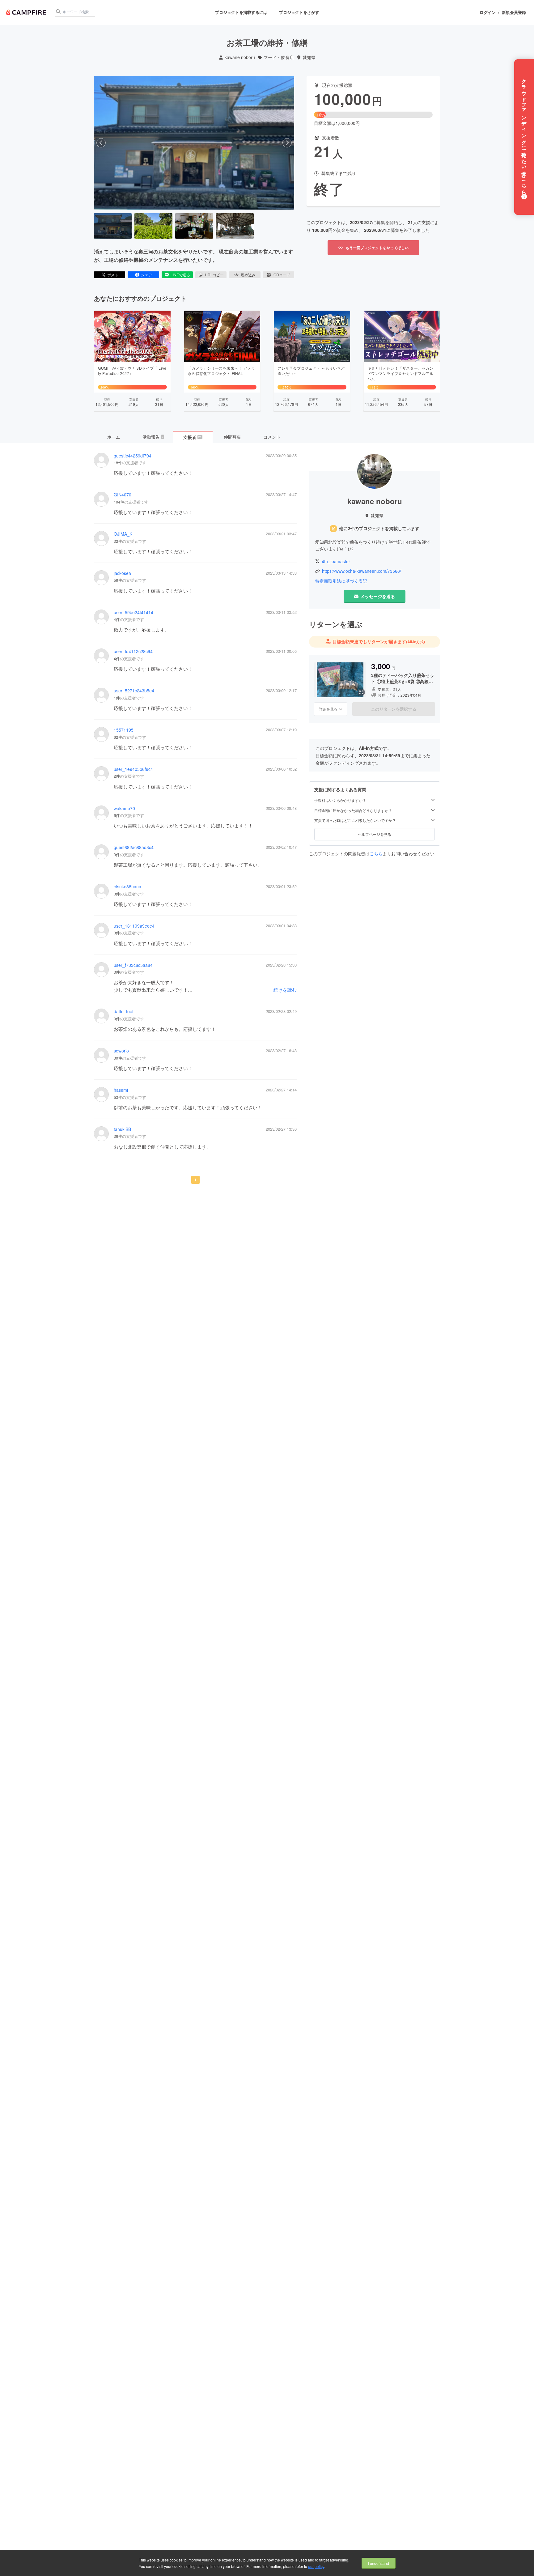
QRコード (282, 275)
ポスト (113, 275)
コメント (272, 437)
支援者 (193, 437)
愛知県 (309, 57)
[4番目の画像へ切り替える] (235, 226)
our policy (316, 2566)
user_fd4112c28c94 (133, 651)
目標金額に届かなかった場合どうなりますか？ (353, 810)
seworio (121, 1051)
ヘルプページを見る (375, 834)
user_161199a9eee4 (134, 926)
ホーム (114, 437)
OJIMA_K (123, 534)
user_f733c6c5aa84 (133, 965)
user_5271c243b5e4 (134, 691)
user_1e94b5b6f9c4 (133, 769)
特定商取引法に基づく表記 (341, 581)
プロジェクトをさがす (299, 12)
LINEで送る (180, 275)
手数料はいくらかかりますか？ (340, 800)
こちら (376, 853)
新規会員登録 (514, 12)
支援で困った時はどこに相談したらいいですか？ (355, 820)
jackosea (122, 573)
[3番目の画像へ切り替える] (194, 226)
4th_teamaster (336, 561)
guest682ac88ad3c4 (134, 847)
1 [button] (195, 1180)
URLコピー (214, 275)
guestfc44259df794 (133, 456)
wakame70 (124, 808)
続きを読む (285, 990)
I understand (379, 2563)
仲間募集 (232, 437)
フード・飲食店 (279, 57)
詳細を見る (328, 709)
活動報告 (153, 437)
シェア (146, 275)
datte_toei (123, 1012)
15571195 (124, 730)
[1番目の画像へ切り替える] (113, 226)
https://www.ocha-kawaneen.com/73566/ (362, 571)
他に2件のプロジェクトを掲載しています (379, 528)
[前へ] (101, 143)
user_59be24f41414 (133, 612)
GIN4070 (123, 495)
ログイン (488, 12)
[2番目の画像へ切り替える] (153, 226)
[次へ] (287, 143)
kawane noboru (240, 57)
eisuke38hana (127, 887)
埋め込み (248, 275)
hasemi (121, 1090)
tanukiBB (122, 1129)
